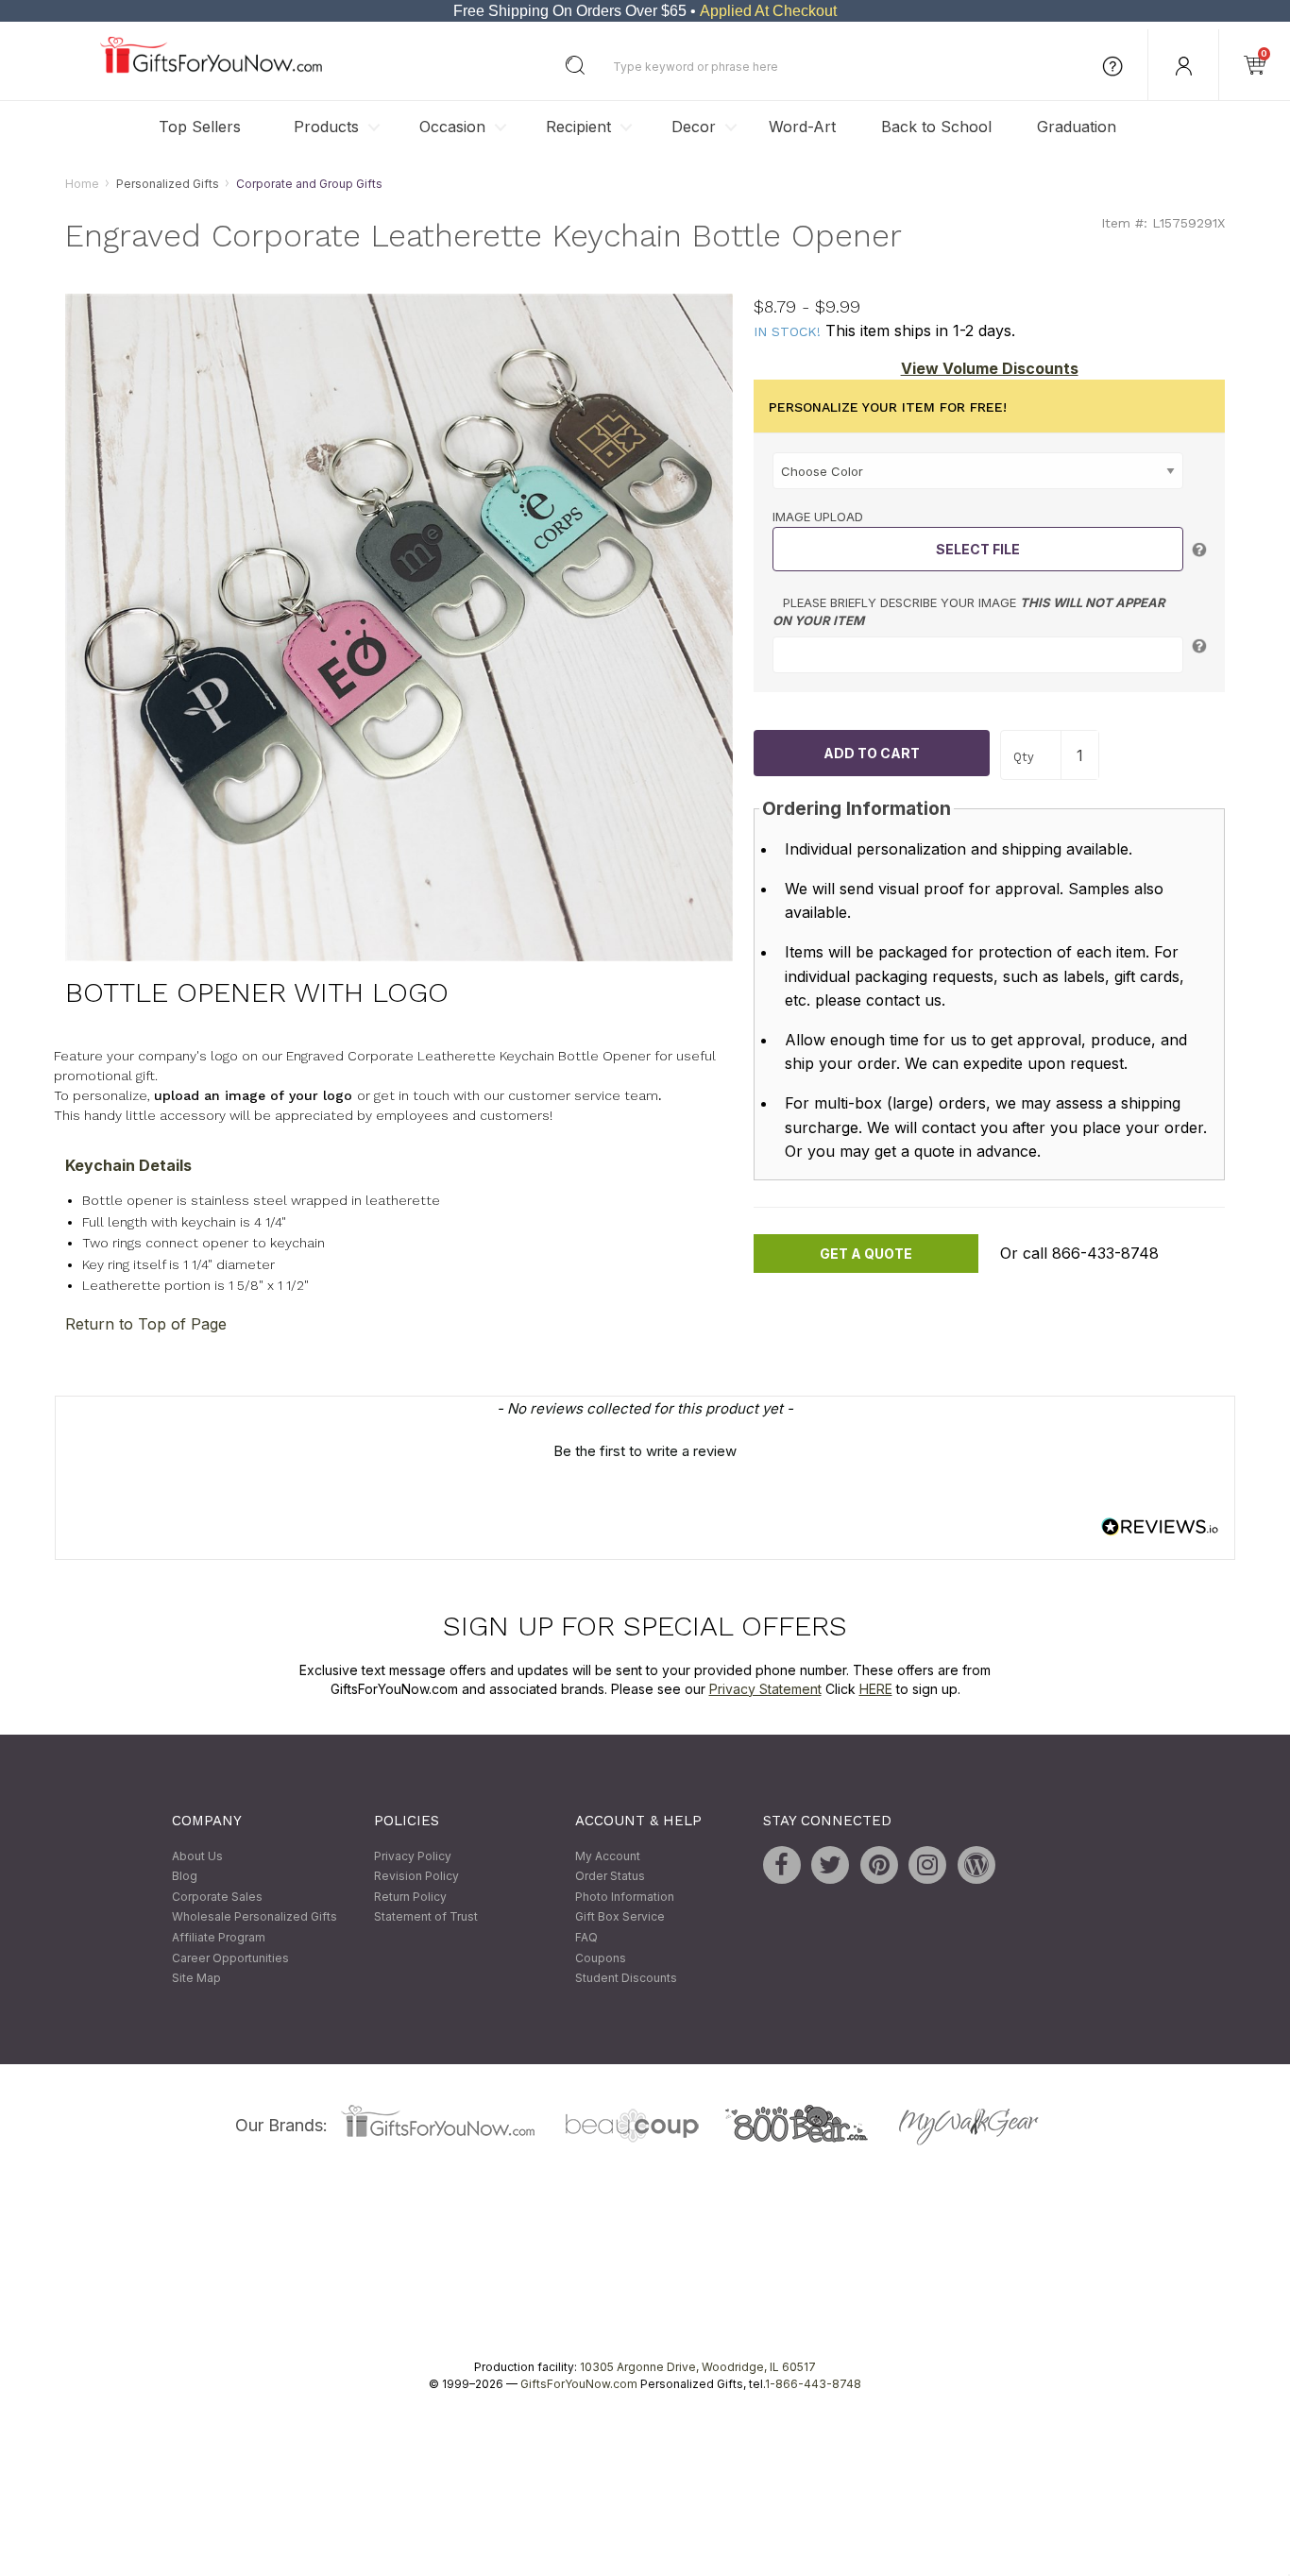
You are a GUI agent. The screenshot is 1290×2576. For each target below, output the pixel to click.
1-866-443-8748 (813, 2384)
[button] (645, 1449)
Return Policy (410, 1897)
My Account (608, 1856)
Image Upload (818, 517)
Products (326, 127)
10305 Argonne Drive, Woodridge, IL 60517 (698, 2367)
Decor (694, 127)
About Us (197, 1856)
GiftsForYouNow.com (579, 2384)
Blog (185, 1877)
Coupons (601, 1958)
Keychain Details (128, 1166)
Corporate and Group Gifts (309, 184)
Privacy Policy (413, 1856)
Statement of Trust (426, 1917)
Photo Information (625, 1897)
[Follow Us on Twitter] (830, 1865)
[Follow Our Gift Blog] (976, 1865)
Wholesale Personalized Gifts (255, 1917)
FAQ (586, 1937)
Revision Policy (416, 1877)
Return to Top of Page (146, 1324)
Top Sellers (200, 127)
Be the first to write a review (645, 1451)
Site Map (196, 1979)
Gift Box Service (620, 1917)
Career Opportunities (230, 1958)
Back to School (936, 127)
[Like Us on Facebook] (782, 1865)
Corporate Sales (217, 1897)
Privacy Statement (765, 1689)
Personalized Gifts (168, 184)
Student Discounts (626, 1979)
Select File (978, 549)
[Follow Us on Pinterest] (879, 1865)
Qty (1024, 757)
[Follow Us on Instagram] (927, 1865)
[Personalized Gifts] (211, 68)
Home (82, 184)
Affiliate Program (219, 1937)
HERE (876, 1689)
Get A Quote (866, 1254)
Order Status (610, 1877)
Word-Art (802, 127)
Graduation (1077, 127)
